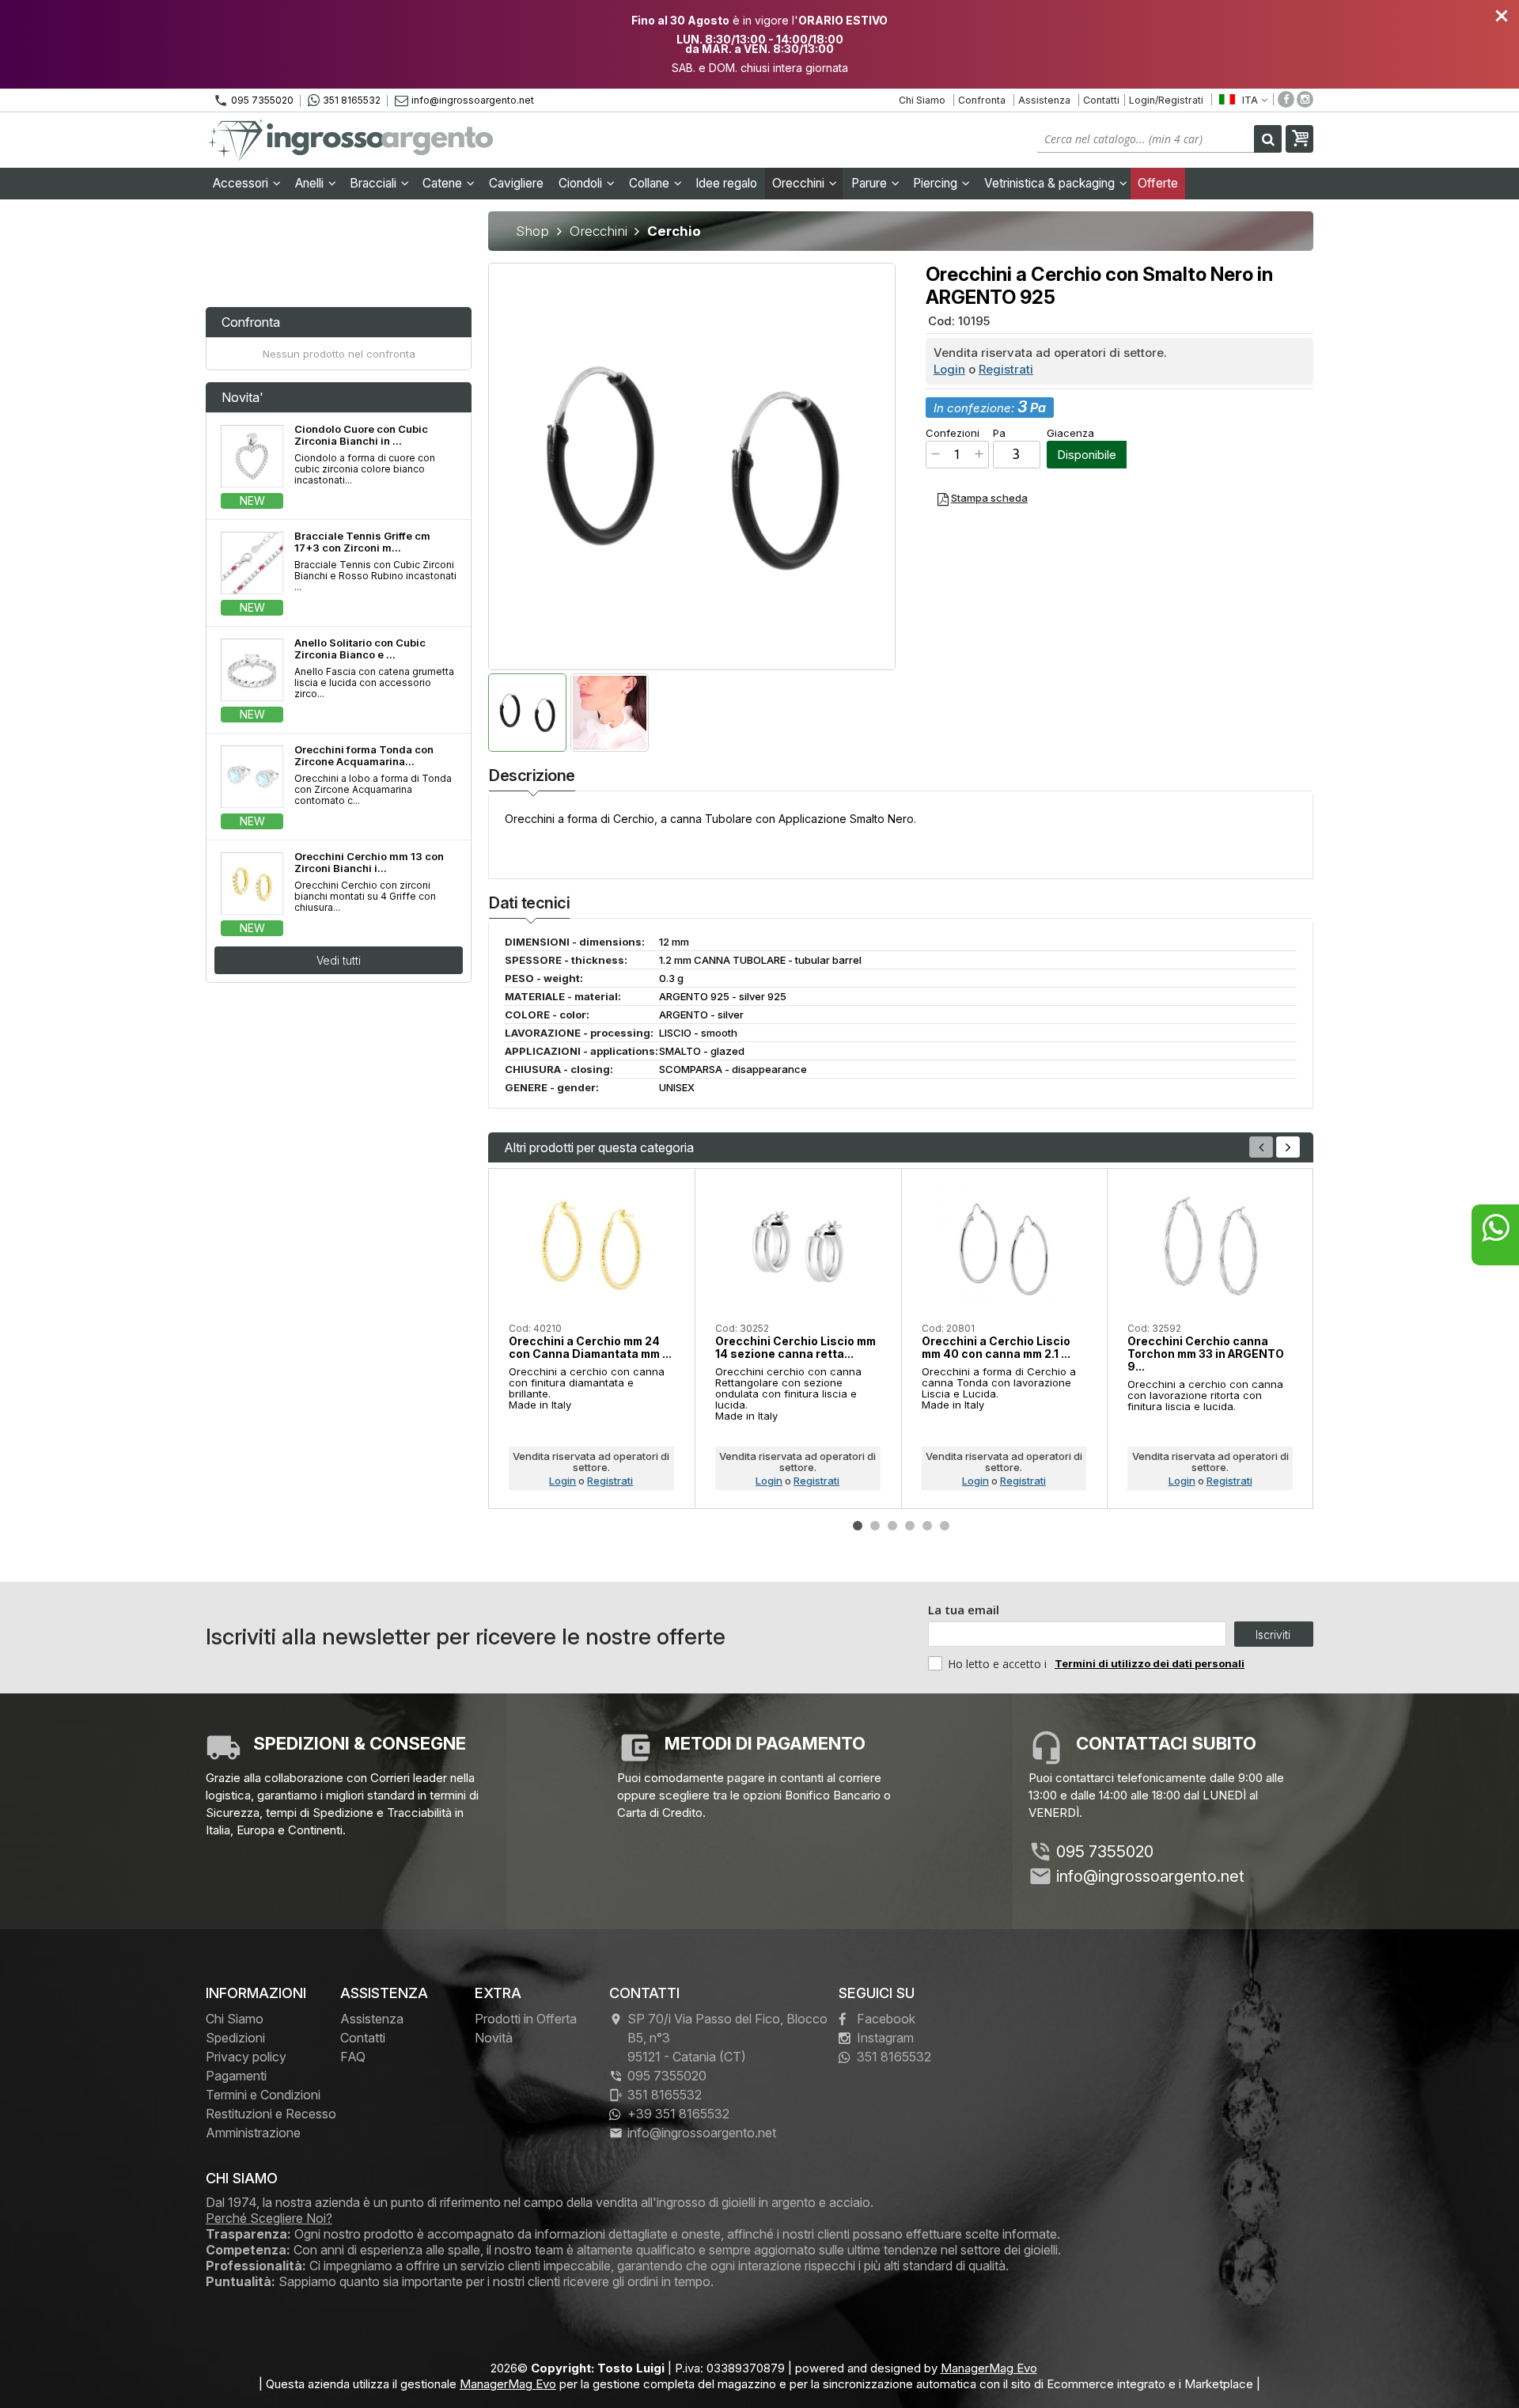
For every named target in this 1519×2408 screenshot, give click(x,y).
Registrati (1006, 369)
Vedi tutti (339, 960)
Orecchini (800, 183)
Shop (532, 231)
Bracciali (375, 183)
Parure (871, 183)
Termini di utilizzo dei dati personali (1150, 1663)
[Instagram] (1305, 99)
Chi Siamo (922, 100)
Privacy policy (246, 2057)
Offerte (1158, 183)
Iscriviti (1273, 1634)
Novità (494, 2038)
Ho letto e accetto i (999, 1664)
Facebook (886, 2019)
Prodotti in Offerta (526, 2019)
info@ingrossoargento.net (473, 100)
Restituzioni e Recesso (271, 2114)
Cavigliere (516, 183)
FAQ (353, 2057)
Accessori (242, 183)
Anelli (311, 183)
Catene (444, 183)
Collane (651, 183)
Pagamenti (236, 2076)
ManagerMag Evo (989, 2368)
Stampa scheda (989, 498)
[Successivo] (1288, 1147)
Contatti (1101, 100)
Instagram (885, 2038)
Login (949, 369)
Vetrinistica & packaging (1051, 183)
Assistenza (1044, 100)
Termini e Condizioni (263, 2095)
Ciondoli (582, 183)
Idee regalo (726, 183)
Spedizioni (235, 2038)
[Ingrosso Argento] (352, 140)
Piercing (937, 183)
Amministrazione (253, 2133)
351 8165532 (352, 100)
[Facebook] (1286, 99)
